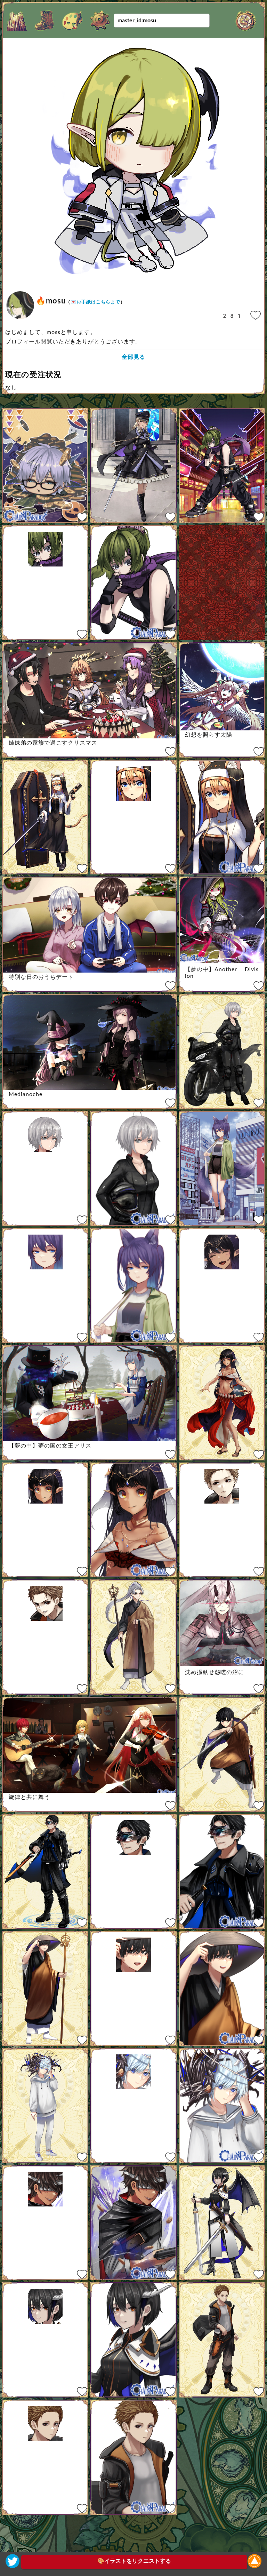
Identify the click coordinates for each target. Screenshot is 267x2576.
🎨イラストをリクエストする (134, 2561)
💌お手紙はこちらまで (95, 302)
